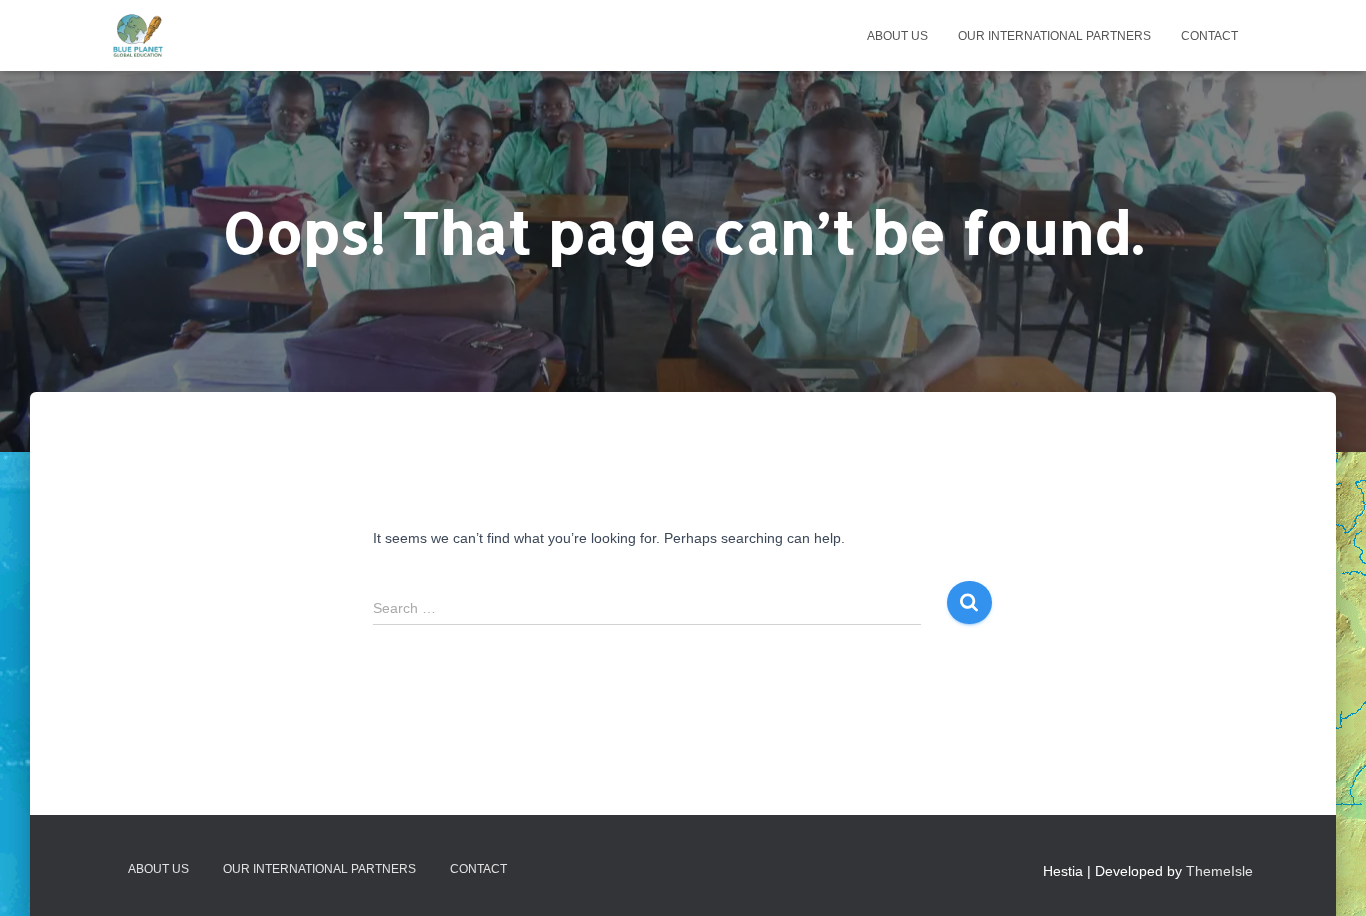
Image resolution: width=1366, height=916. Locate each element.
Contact (1209, 36)
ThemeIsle (1219, 871)
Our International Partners (1054, 36)
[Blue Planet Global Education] (138, 36)
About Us (897, 36)
